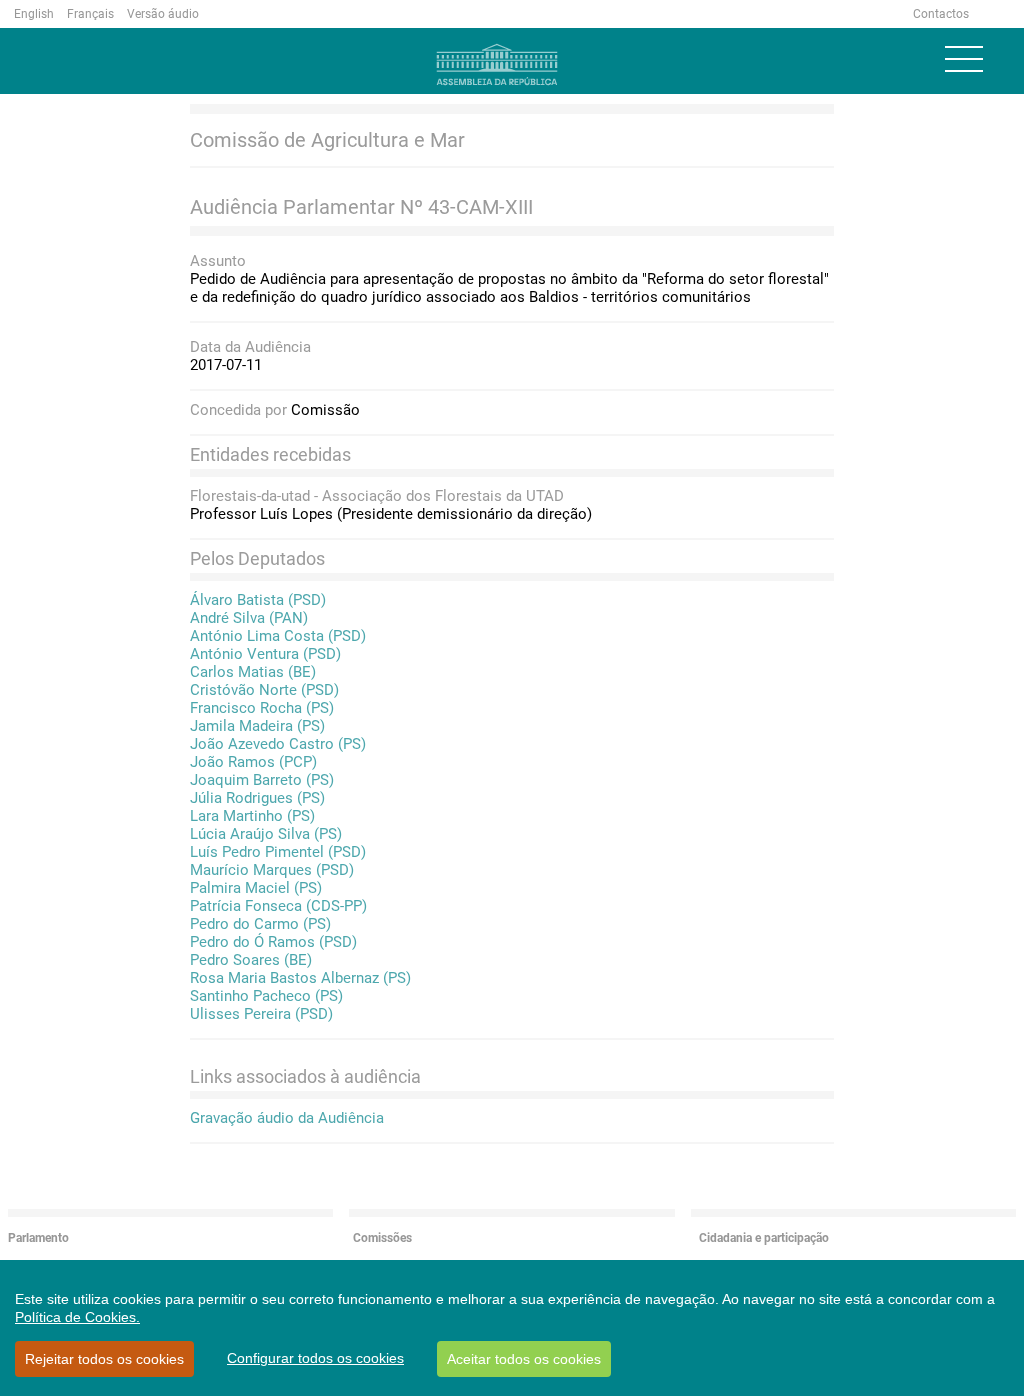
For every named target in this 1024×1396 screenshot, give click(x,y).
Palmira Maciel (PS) (256, 888)
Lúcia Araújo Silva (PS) (266, 834)
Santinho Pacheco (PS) (266, 996)
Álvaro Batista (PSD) (258, 600)
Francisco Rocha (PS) (262, 708)
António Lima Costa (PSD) (278, 636)
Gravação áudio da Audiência (287, 1118)
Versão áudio (163, 14)
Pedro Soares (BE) (251, 960)
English (34, 14)
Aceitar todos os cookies (524, 1359)
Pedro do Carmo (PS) (260, 924)
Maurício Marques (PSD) (272, 870)
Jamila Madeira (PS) (257, 726)
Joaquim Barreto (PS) (262, 780)
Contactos (941, 14)
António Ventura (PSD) (265, 654)
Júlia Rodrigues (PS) (257, 798)
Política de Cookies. (77, 1317)
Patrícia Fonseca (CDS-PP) (278, 906)
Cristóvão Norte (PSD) (264, 690)
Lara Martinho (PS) (252, 816)
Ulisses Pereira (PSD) (261, 1014)
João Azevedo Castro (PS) (278, 744)
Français (90, 14)
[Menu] (964, 59)
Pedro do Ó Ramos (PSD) (273, 942)
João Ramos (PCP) (253, 762)
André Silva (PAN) (249, 618)
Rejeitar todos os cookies (104, 1359)
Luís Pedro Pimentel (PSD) (278, 852)
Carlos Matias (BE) (253, 672)
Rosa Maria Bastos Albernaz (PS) (300, 978)
